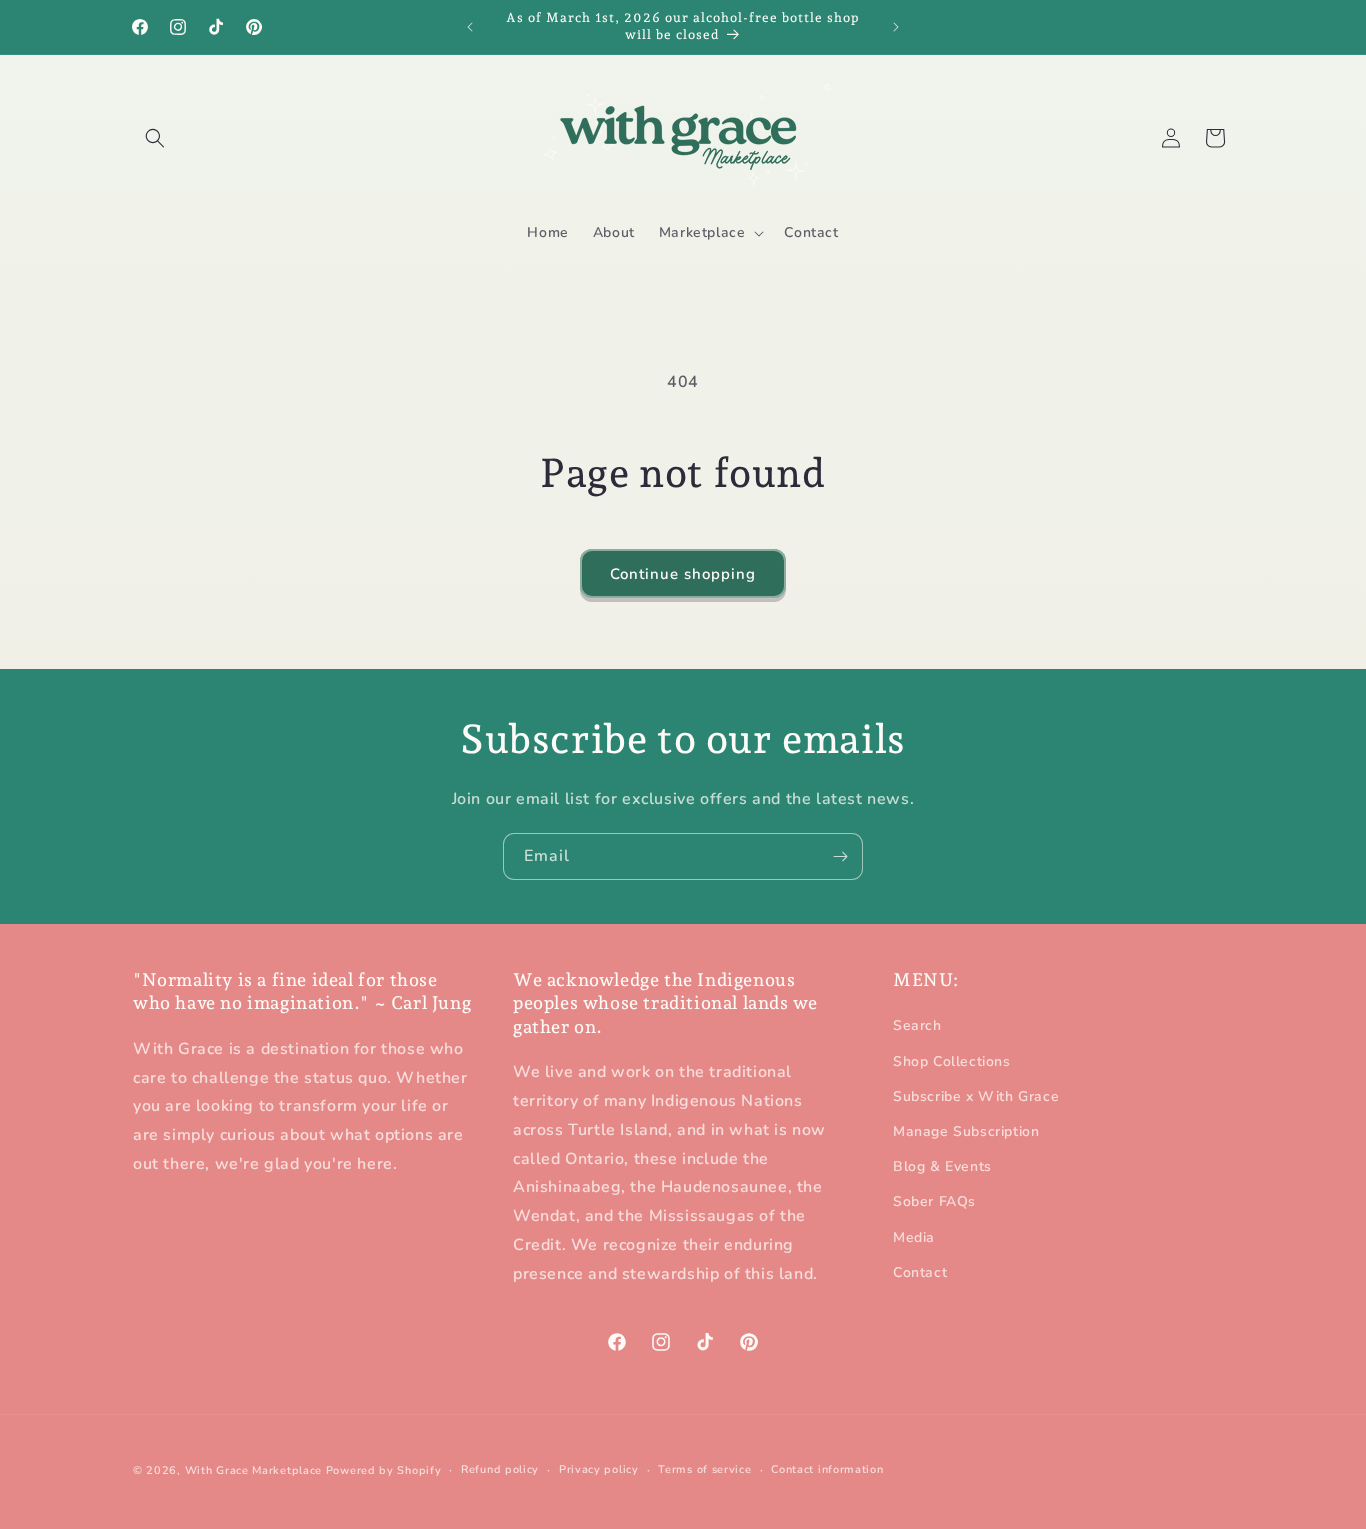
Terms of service (704, 1469)
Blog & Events (942, 1167)
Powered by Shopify (384, 1470)
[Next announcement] (896, 27)
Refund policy (500, 1469)
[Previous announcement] (470, 27)
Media (914, 1237)
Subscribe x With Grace (976, 1096)
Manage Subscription (966, 1131)
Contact (920, 1272)
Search (917, 1026)
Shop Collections (952, 1061)
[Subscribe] (840, 856)
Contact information (827, 1469)
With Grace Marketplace (253, 1470)
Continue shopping (683, 574)
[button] (155, 138)
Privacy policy (599, 1469)
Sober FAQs (934, 1202)
